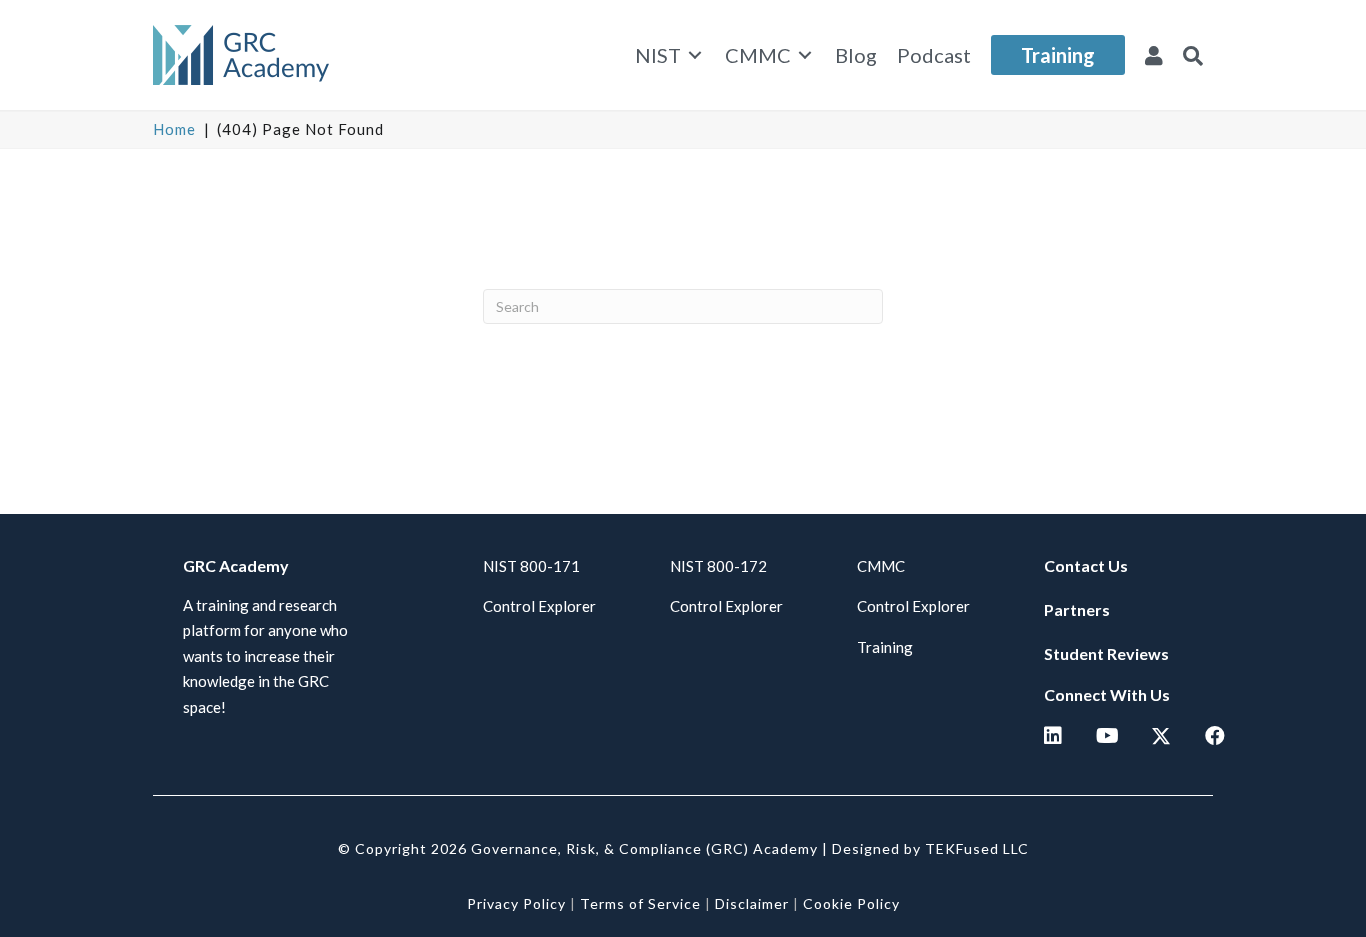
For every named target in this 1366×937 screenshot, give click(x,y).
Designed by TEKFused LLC (930, 848)
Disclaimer (752, 903)
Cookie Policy (851, 903)
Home (174, 129)
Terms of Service (640, 903)
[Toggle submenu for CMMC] (805, 55)
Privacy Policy (516, 903)
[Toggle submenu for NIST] (695, 55)
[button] (1193, 55)
